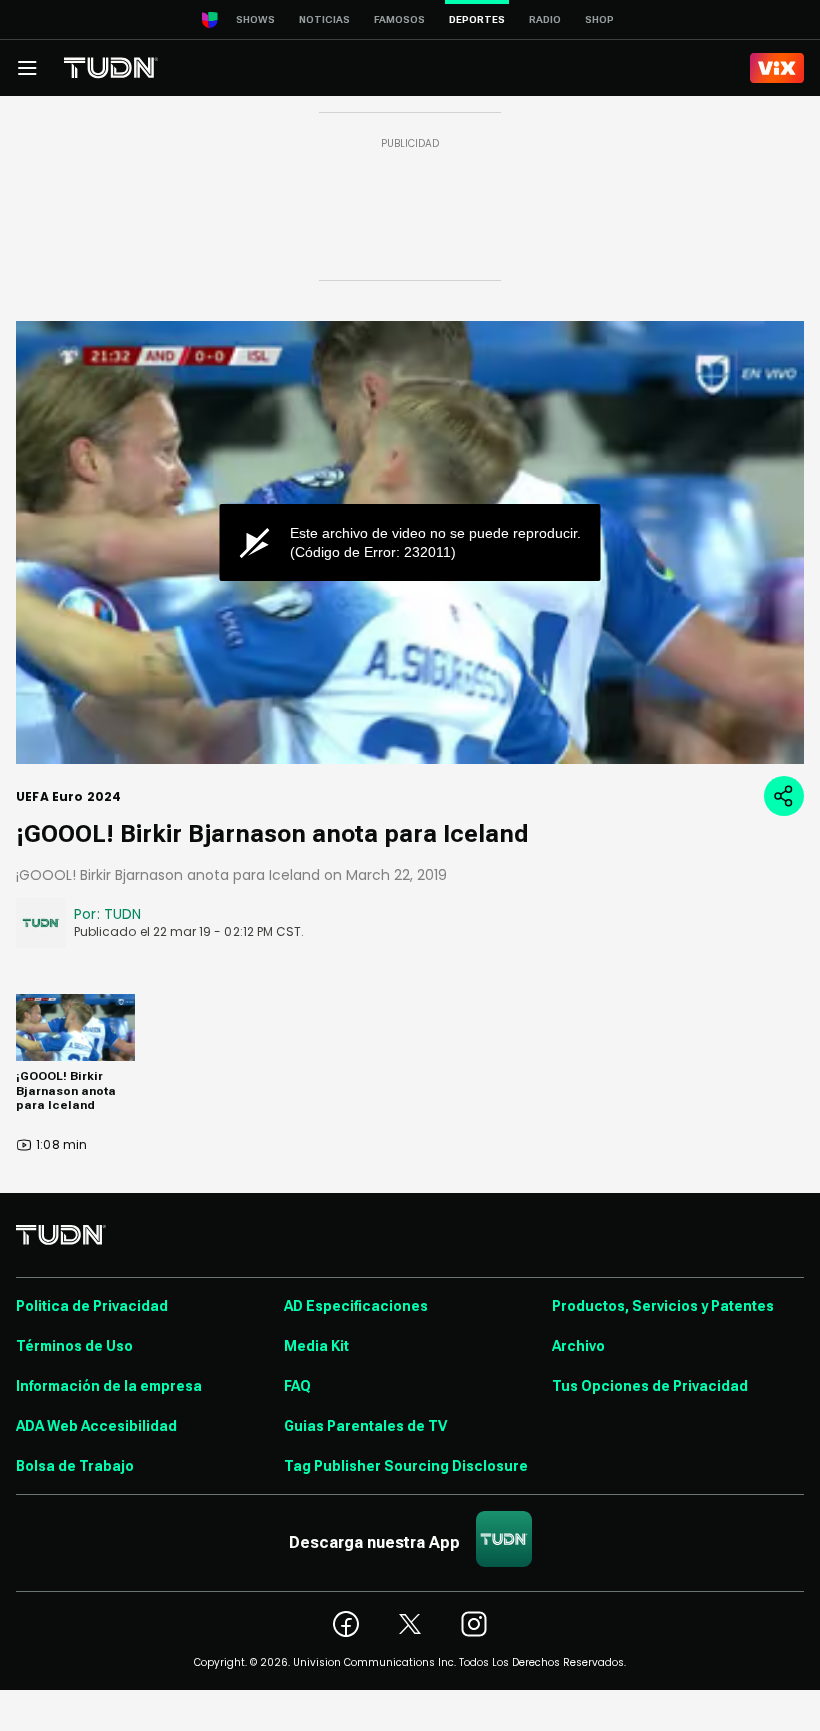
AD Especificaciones (356, 1306)
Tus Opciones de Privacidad (650, 1386)
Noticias (324, 19)
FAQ (297, 1386)
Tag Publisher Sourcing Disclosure (406, 1466)
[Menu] (27, 68)
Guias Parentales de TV (365, 1426)
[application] (410, 542)
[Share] (784, 796)
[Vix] (777, 68)
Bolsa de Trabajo (75, 1466)
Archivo (578, 1346)
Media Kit (316, 1346)
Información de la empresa (109, 1386)
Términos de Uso (74, 1346)
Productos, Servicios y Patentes (663, 1306)
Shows (255, 19)
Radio (545, 19)
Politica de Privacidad (92, 1306)
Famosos (399, 19)
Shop (599, 19)
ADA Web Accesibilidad (96, 1426)
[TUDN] (111, 68)
